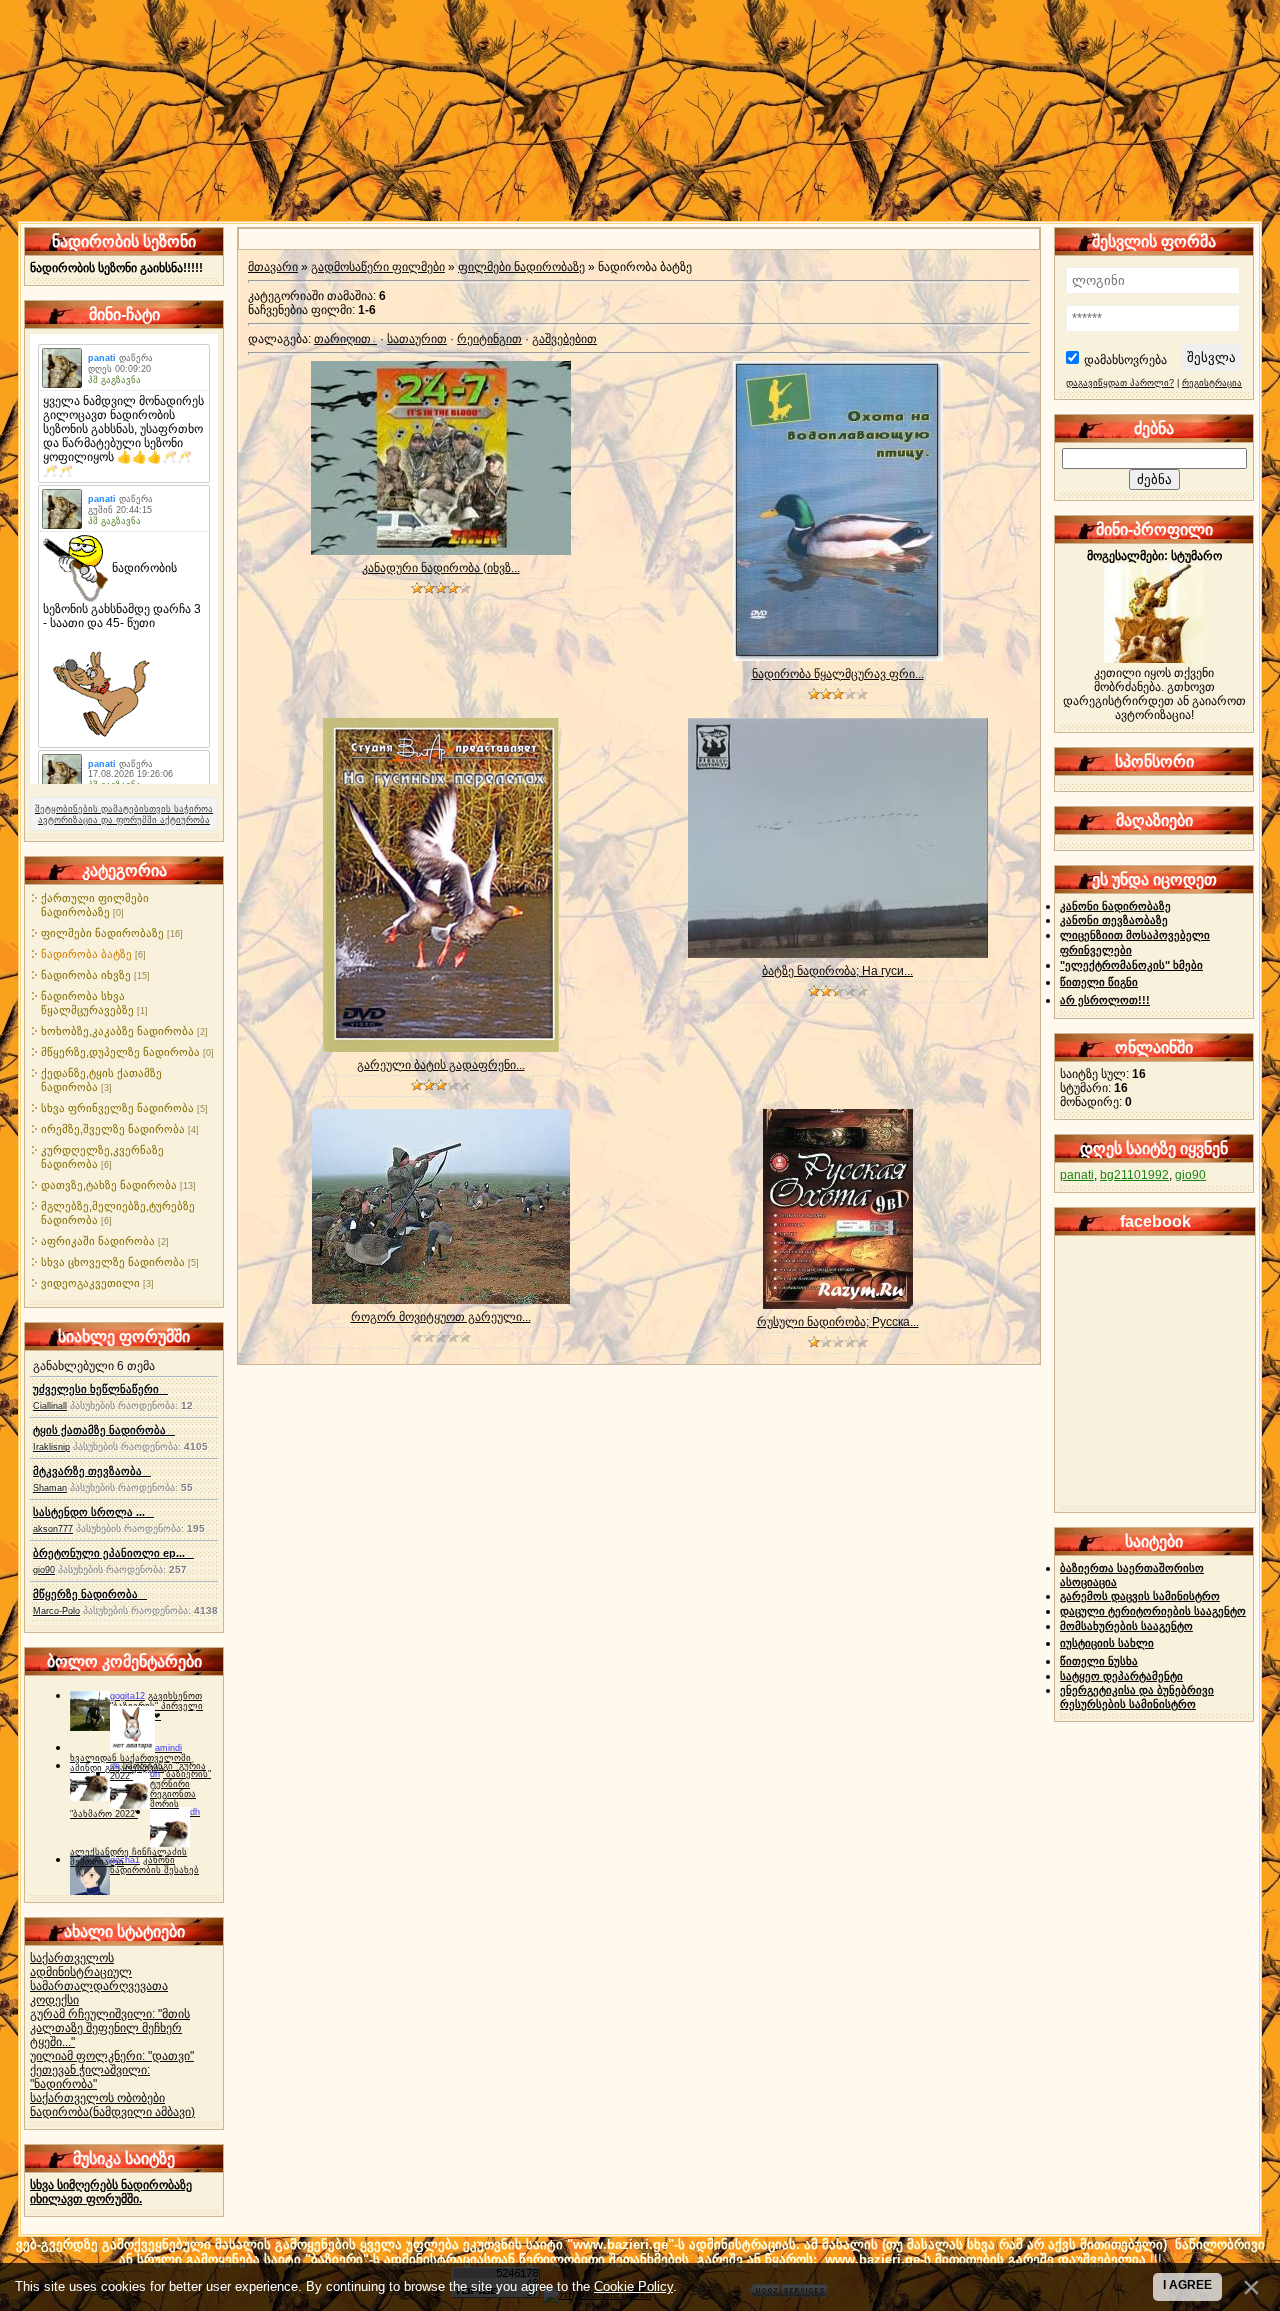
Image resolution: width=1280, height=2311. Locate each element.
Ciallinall (50, 1406)
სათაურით (417, 339)
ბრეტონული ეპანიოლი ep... (113, 1553)
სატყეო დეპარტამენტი (1121, 1676)
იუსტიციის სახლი (1107, 1643)
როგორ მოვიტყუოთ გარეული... (441, 1317)
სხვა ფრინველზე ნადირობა (117, 1108)
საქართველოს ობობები (97, 2098)
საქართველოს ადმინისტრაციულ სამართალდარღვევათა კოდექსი (99, 1979)
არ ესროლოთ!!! (1105, 1000)
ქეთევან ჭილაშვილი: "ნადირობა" (90, 2077)
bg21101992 (1134, 1175)
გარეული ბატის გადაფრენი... (441, 1065)
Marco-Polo (56, 1611)
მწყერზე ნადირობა (90, 1594)
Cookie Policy (633, 2286)
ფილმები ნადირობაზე (102, 933)
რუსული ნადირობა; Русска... (838, 1322)
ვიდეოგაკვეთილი (90, 1283)
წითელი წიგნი (1099, 982)
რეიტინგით (489, 339)
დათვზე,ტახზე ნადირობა (109, 1185)
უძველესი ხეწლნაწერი (100, 1389)
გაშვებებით (564, 339)
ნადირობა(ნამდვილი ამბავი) (112, 2112)
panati (1077, 1175)
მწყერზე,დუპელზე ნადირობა (120, 1052)
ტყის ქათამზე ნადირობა (104, 1430)
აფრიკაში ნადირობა (98, 1241)
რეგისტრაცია (1212, 383)
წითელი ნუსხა (1099, 1661)
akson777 (53, 1529)
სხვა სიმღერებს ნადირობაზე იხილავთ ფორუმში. (111, 2192)
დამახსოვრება (1125, 360)
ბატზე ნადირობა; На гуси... (837, 971)
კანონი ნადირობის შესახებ (154, 1865)
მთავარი (273, 267)
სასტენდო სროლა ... (93, 1512)
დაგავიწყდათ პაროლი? (1120, 383)
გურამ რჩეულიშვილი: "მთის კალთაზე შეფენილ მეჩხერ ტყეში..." (110, 2028)
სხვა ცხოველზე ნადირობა (113, 1262)
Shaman (50, 1488)
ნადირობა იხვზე (86, 975)
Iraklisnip (51, 1447)
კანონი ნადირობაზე (1115, 906)
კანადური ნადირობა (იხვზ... (441, 568)
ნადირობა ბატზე (86, 954)
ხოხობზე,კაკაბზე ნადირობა (117, 1031)
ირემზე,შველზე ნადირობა (113, 1129)
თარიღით (342, 339)
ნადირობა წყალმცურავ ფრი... (838, 674)
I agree (1187, 2285)
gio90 (44, 1570)
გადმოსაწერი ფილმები (378, 267)
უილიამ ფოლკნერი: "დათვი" (112, 2056)
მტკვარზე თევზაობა (92, 1471)
